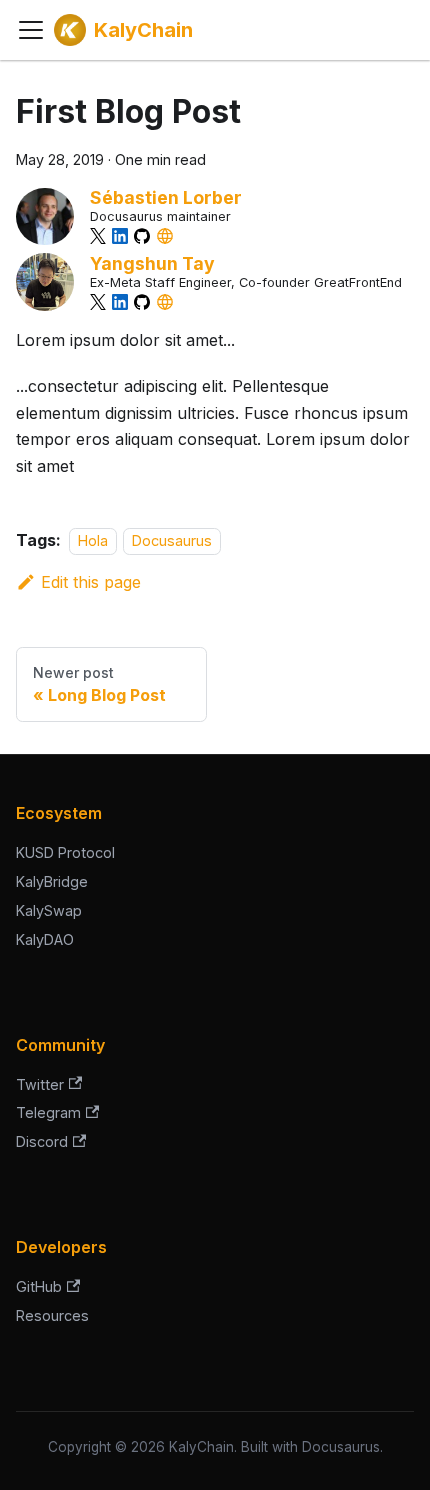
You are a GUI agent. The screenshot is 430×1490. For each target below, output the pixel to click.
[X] (98, 236)
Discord (42, 1141)
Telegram (48, 1112)
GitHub (39, 1286)
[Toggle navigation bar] (31, 30)
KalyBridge (52, 881)
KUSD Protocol (65, 852)
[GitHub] (142, 236)
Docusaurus (172, 540)
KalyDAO (45, 939)
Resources (52, 1315)
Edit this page (91, 582)
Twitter (40, 1084)
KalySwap (49, 910)
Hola (93, 540)
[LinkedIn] (120, 236)
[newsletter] (165, 236)
